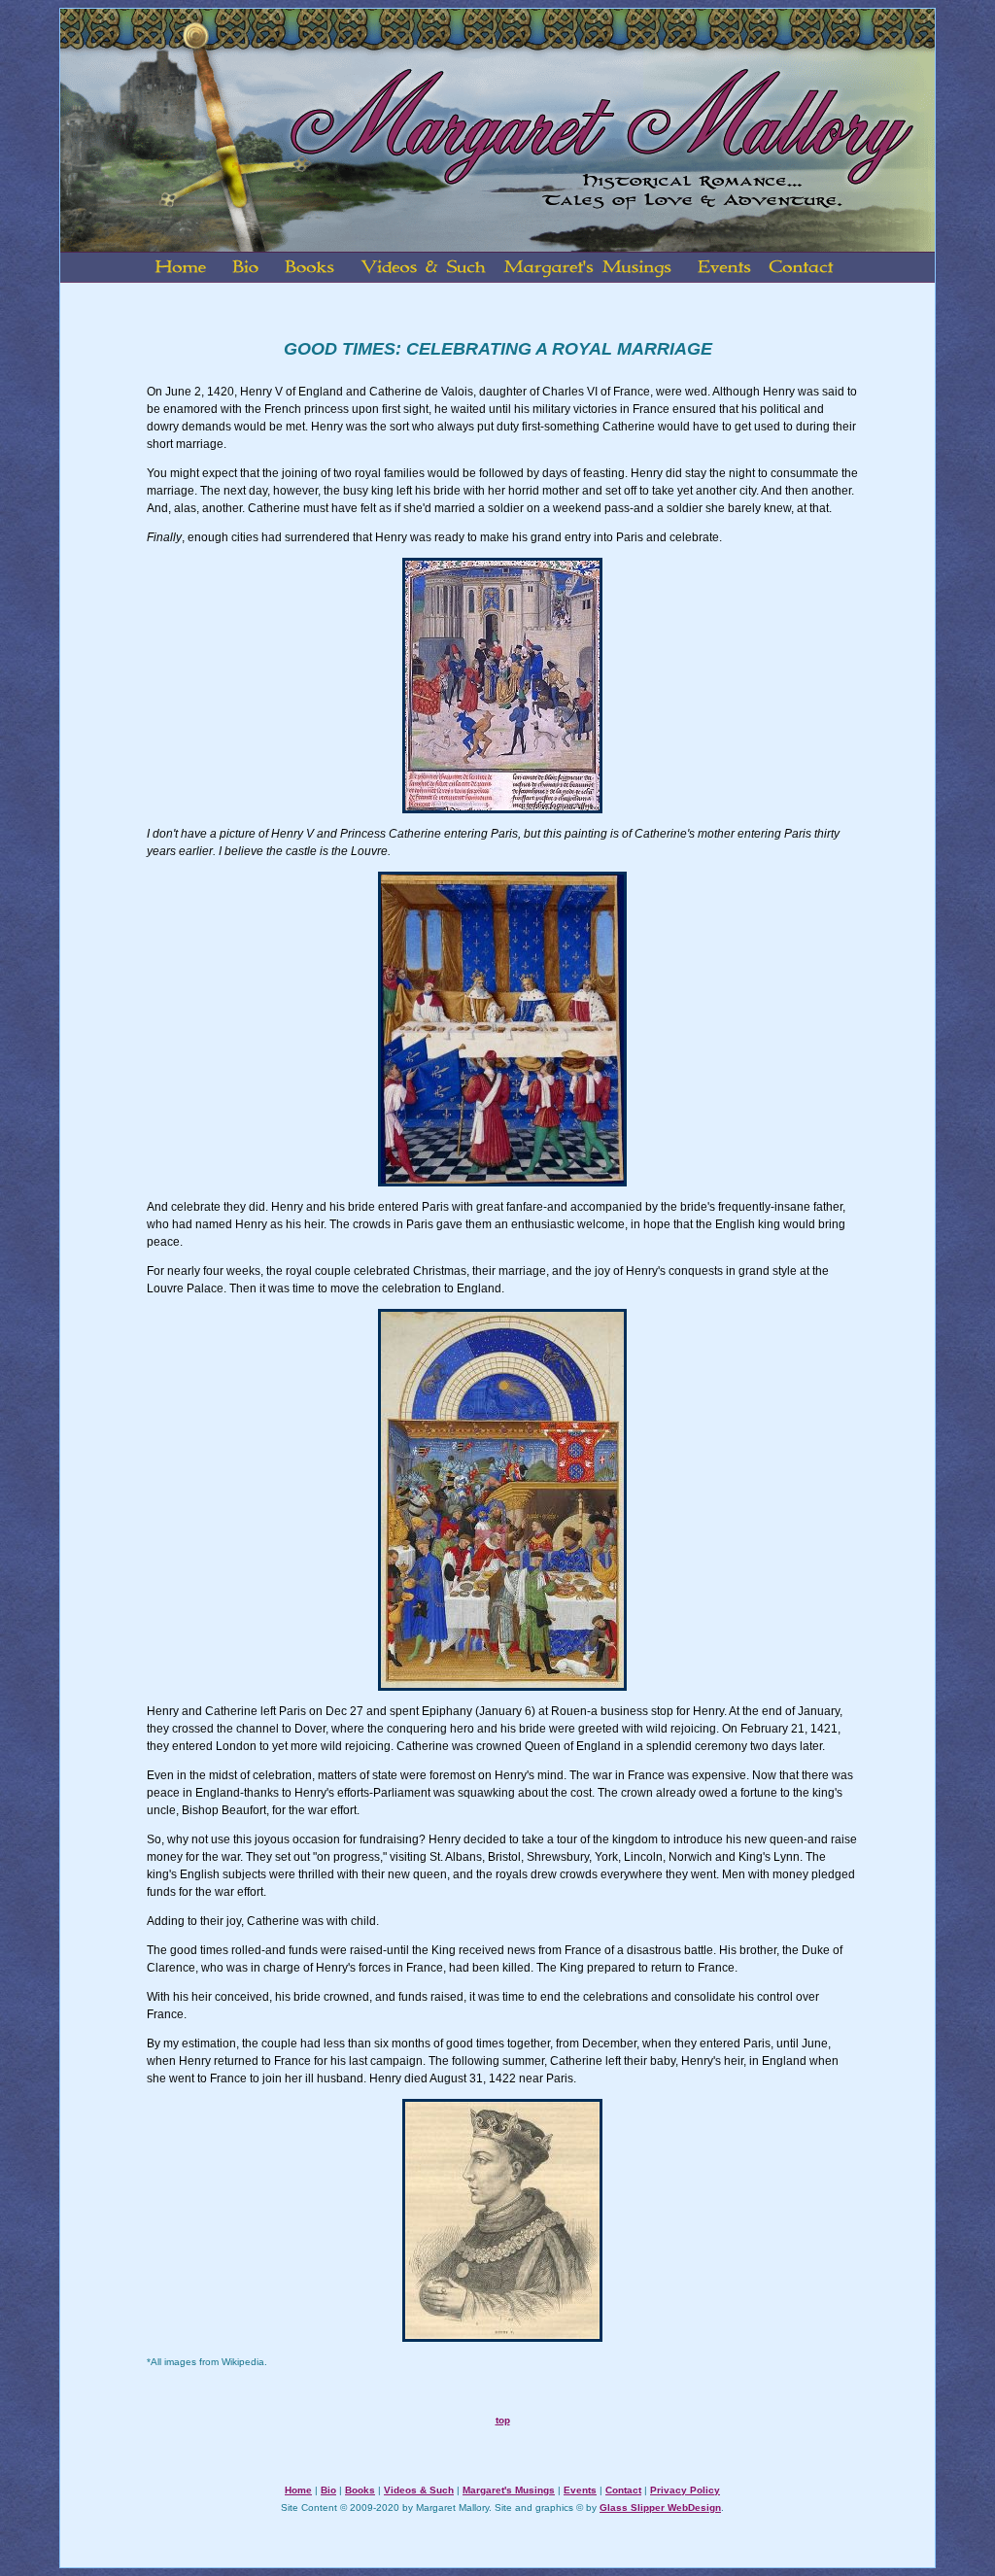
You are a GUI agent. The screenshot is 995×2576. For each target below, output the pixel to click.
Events (580, 2490)
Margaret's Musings (509, 2490)
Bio (328, 2490)
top (503, 2420)
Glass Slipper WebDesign (660, 2507)
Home (298, 2490)
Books (360, 2490)
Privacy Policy (685, 2490)
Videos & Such (419, 2490)
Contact (623, 2490)
